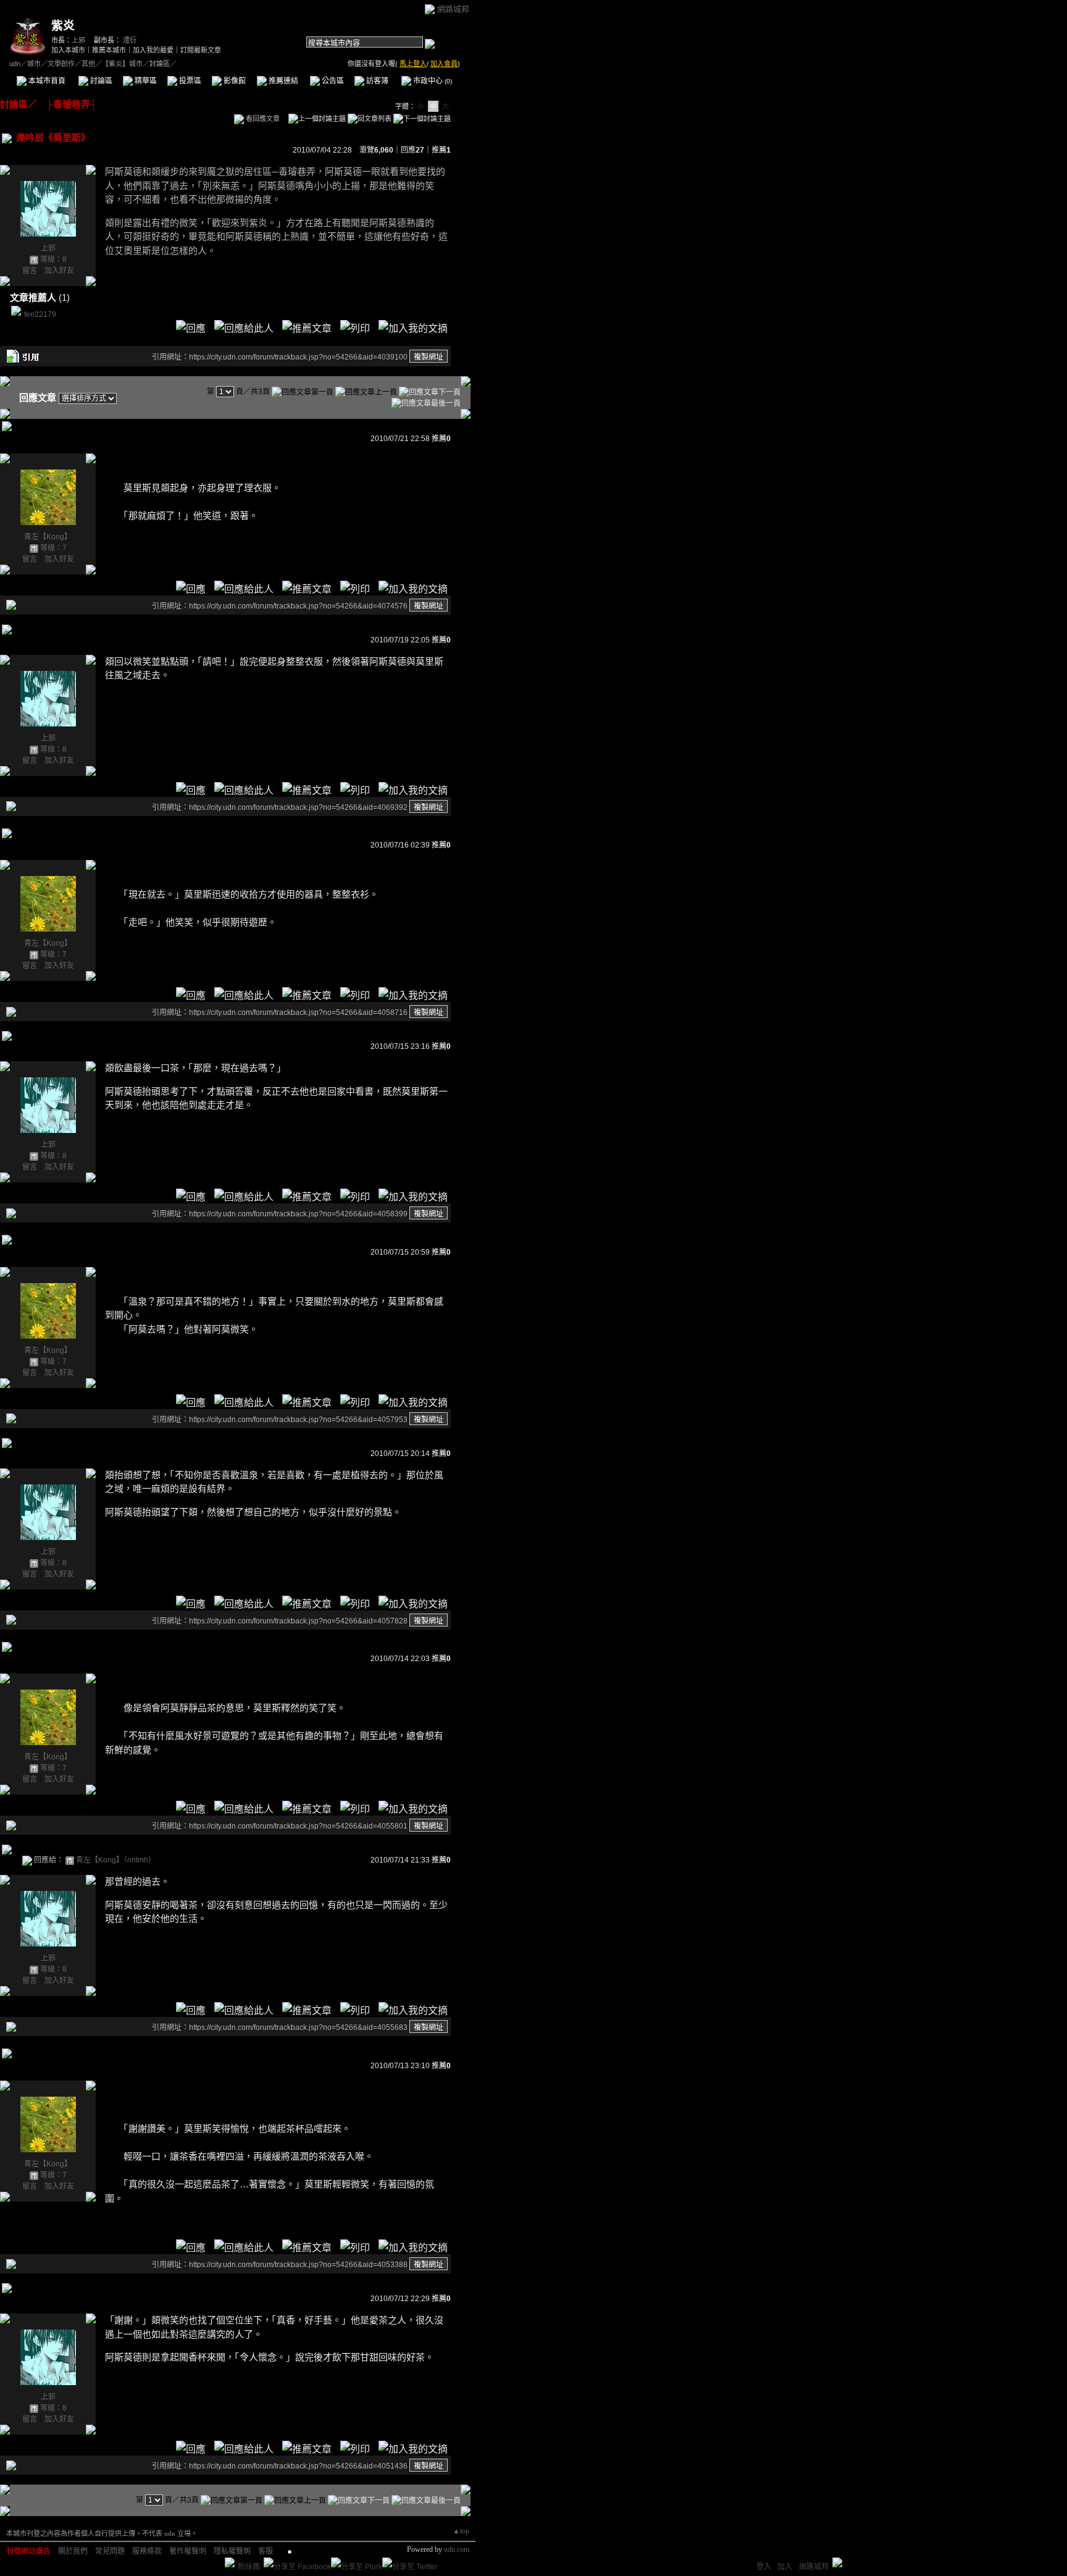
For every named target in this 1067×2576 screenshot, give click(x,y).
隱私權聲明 (232, 2551)
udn (15, 64)
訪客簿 (376, 81)
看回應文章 (262, 119)
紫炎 (63, 26)
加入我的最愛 (153, 50)
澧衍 (130, 40)
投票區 (189, 81)
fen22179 (40, 314)
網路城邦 (453, 9)
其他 (88, 64)
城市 (34, 64)
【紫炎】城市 (122, 64)
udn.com (457, 2549)
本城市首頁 (46, 81)
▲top (461, 2531)
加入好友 (59, 271)
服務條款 (147, 2551)
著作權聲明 (188, 2551)
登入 (764, 2567)
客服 (266, 2551)
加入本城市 (68, 50)
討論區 (100, 81)
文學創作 (61, 64)
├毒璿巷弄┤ (67, 104)
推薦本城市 (109, 50)
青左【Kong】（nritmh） (116, 1860)
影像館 (234, 81)
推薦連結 (282, 81)
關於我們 (73, 2551)
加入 (785, 2567)
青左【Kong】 (48, 537)
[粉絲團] (230, 2562)
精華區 (145, 81)
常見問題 (110, 2551)
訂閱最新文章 (201, 50)
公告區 (332, 81)
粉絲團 (249, 2567)
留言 (30, 271)
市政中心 (432, 81)
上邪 (78, 40)
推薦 (441, 150)
